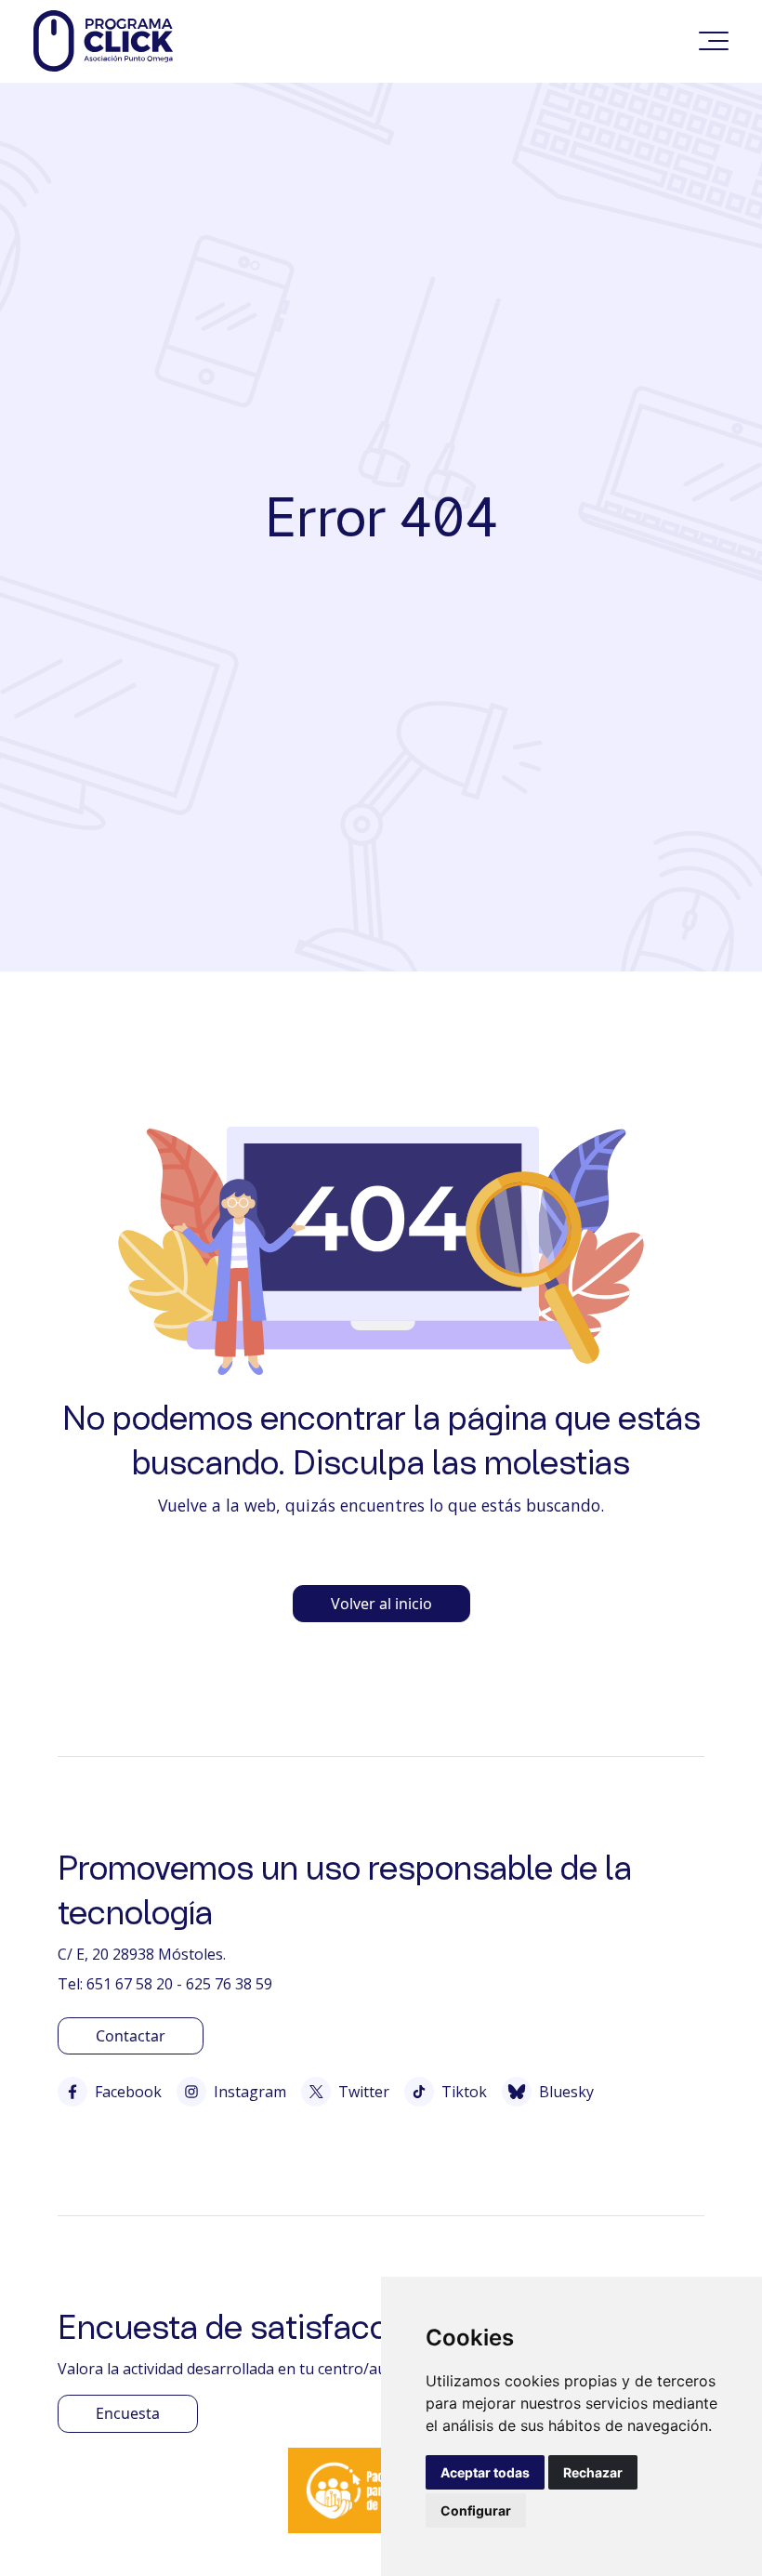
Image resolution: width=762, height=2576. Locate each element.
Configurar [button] (476, 2510)
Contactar (131, 2036)
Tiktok (464, 2092)
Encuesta (128, 2413)
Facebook (128, 2092)
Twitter (364, 2092)
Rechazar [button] (593, 2472)
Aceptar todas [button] (485, 2472)
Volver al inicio (381, 1604)
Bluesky (566, 2092)
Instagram (250, 2092)
